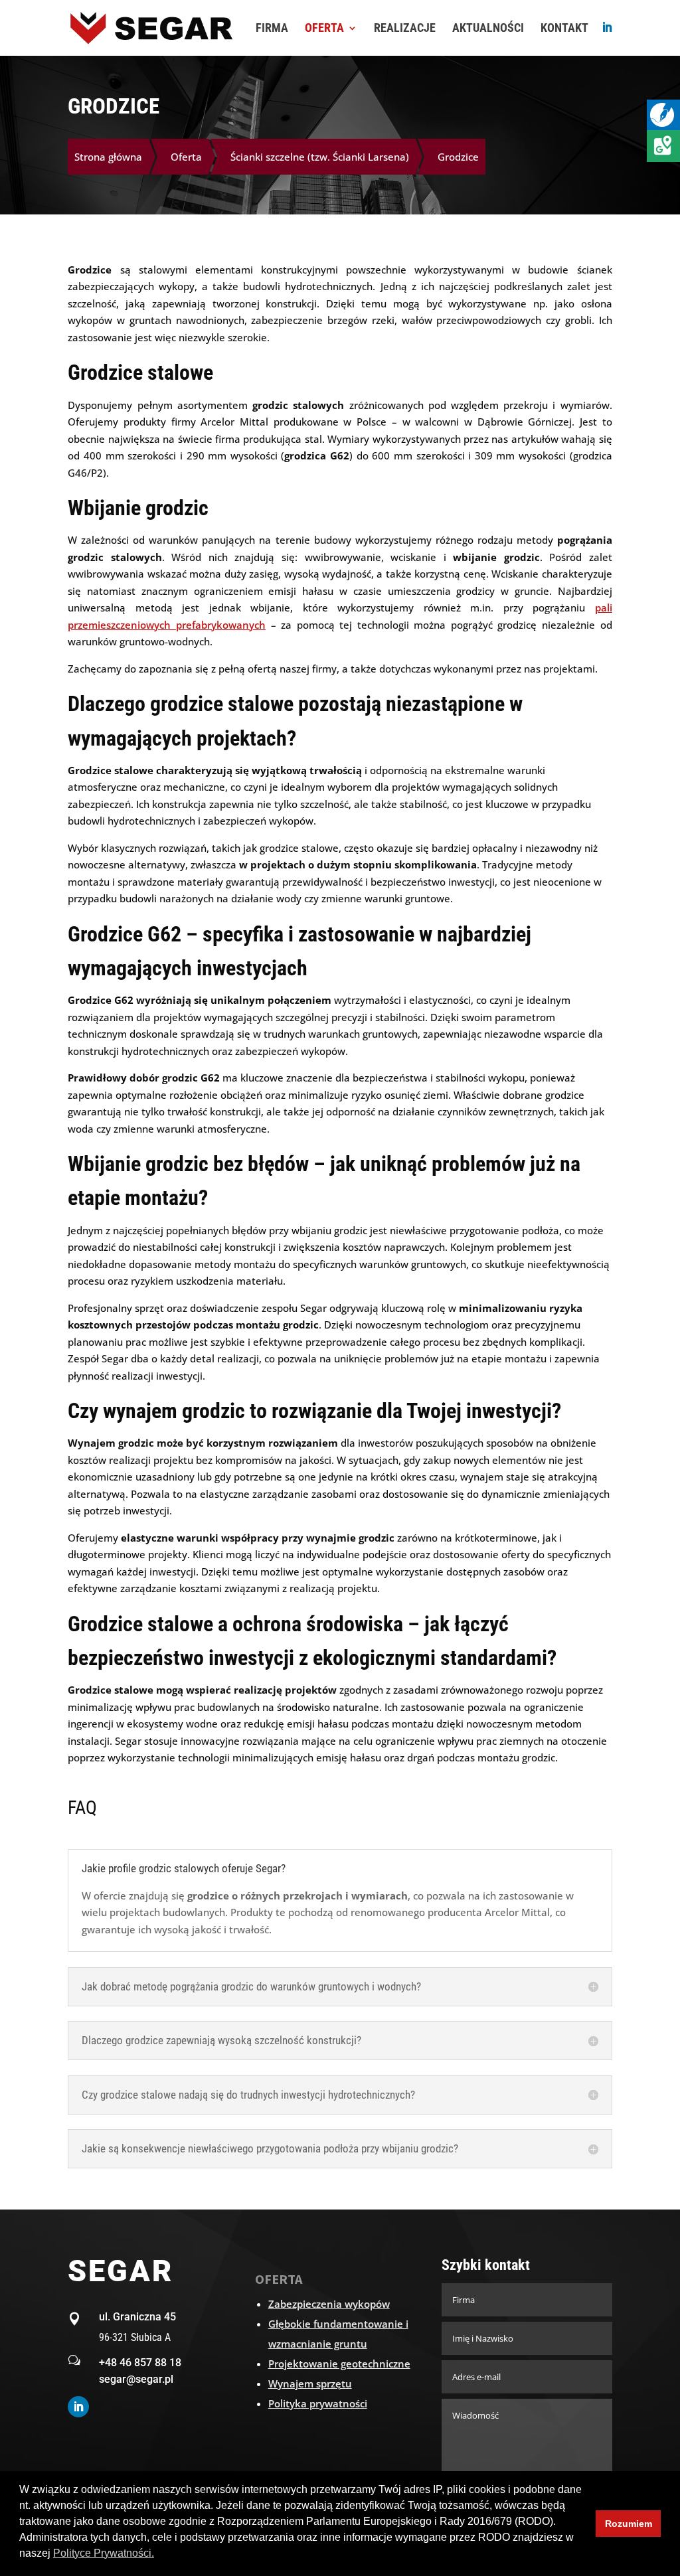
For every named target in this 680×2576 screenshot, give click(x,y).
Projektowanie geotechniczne (339, 2364)
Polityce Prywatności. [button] (104, 2553)
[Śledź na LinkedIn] (78, 2407)
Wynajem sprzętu (310, 2383)
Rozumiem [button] (629, 2524)
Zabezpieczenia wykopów (329, 2304)
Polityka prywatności (318, 2403)
